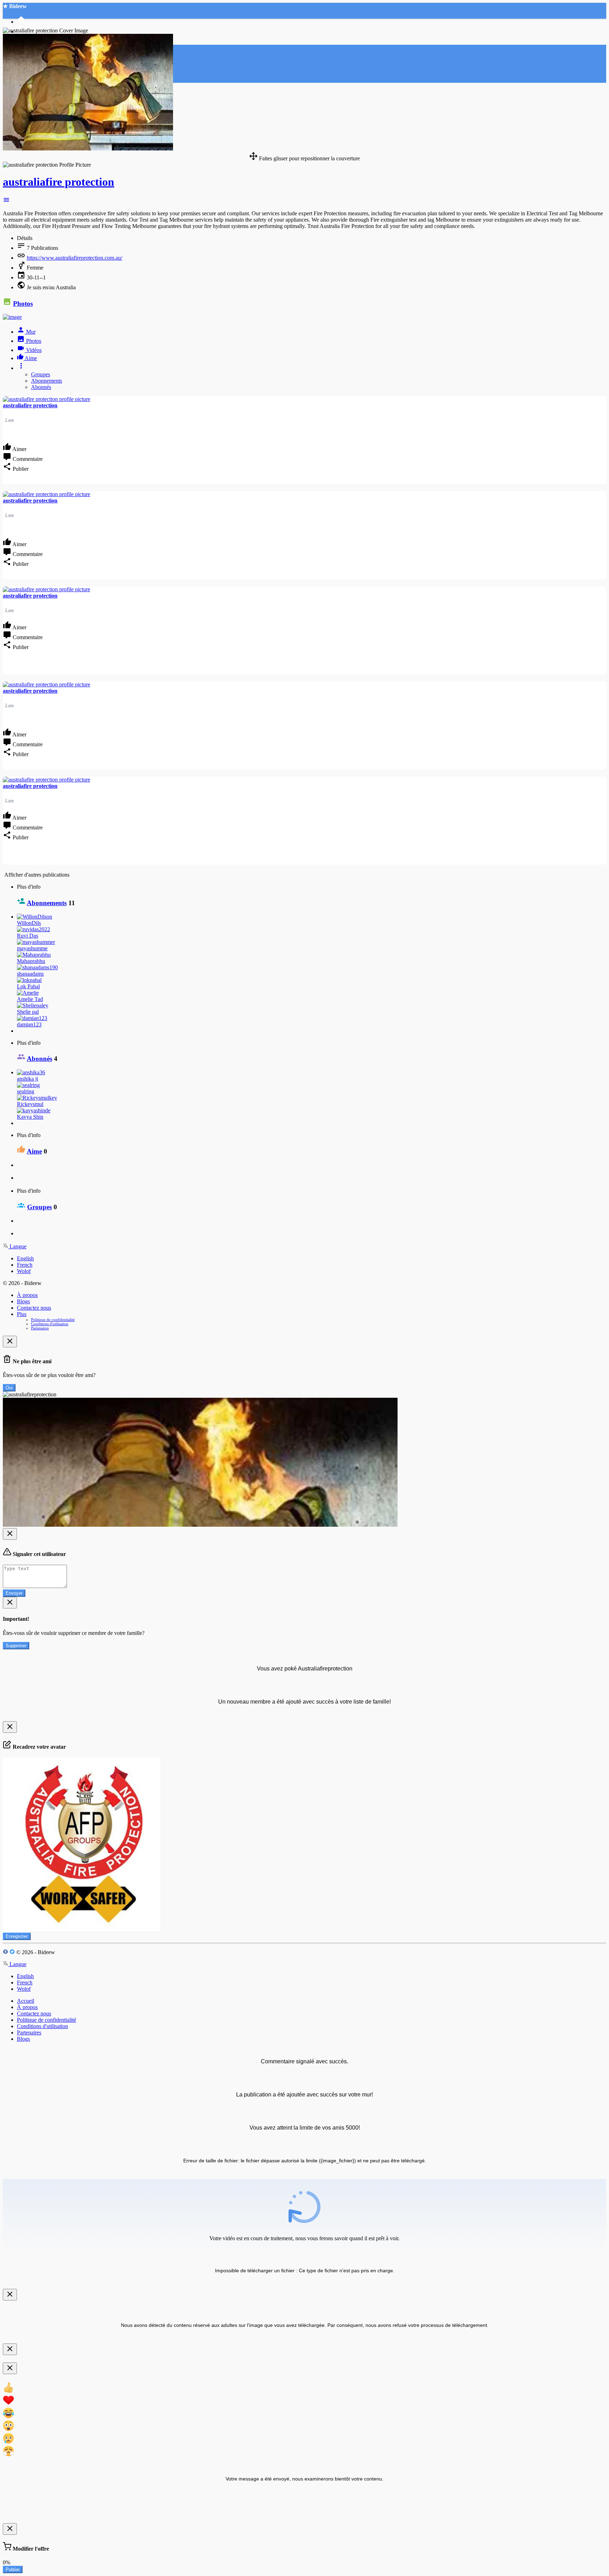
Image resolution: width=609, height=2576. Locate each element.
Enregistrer (17, 1936)
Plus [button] (22, 1314)
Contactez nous (34, 1308)
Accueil (26, 2001)
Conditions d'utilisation (50, 1324)
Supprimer (16, 1646)
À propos (27, 1295)
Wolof (24, 1271)
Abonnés (41, 387)
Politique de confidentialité (53, 1320)
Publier (13, 2569)
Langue (17, 1246)
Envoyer (14, 1593)
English (25, 1258)
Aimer (19, 449)
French (25, 1265)
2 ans (9, 420)
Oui (9, 1388)
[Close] (10, 1342)
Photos (23, 304)
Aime (34, 1151)
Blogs (23, 1301)
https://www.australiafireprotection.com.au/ (75, 258)
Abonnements (47, 381)
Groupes (41, 374)
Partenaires (40, 1328)
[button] (6, 201)
